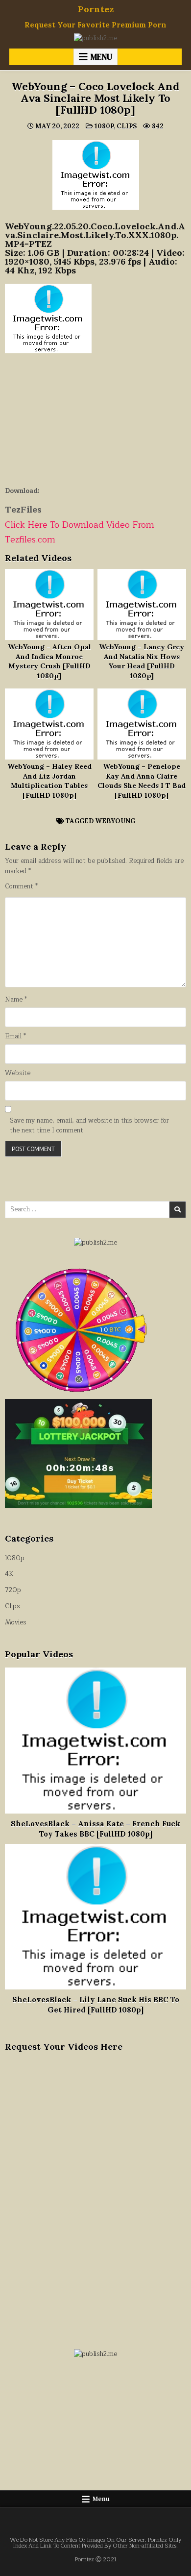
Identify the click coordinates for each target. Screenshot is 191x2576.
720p (13, 1590)
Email (15, 1037)
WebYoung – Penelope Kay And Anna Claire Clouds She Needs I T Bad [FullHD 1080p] (142, 781)
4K (9, 1574)
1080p (104, 126)
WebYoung (115, 821)
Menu (101, 57)
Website (18, 1073)
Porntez (96, 9)
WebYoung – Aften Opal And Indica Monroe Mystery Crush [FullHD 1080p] (49, 661)
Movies (16, 1622)
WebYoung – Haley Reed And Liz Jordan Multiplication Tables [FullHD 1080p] (49, 781)
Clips (127, 126)
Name (16, 1000)
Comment (21, 887)
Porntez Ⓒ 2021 (96, 2560)
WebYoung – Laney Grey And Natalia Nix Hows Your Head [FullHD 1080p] (142, 661)
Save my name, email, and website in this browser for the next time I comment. (89, 1126)
